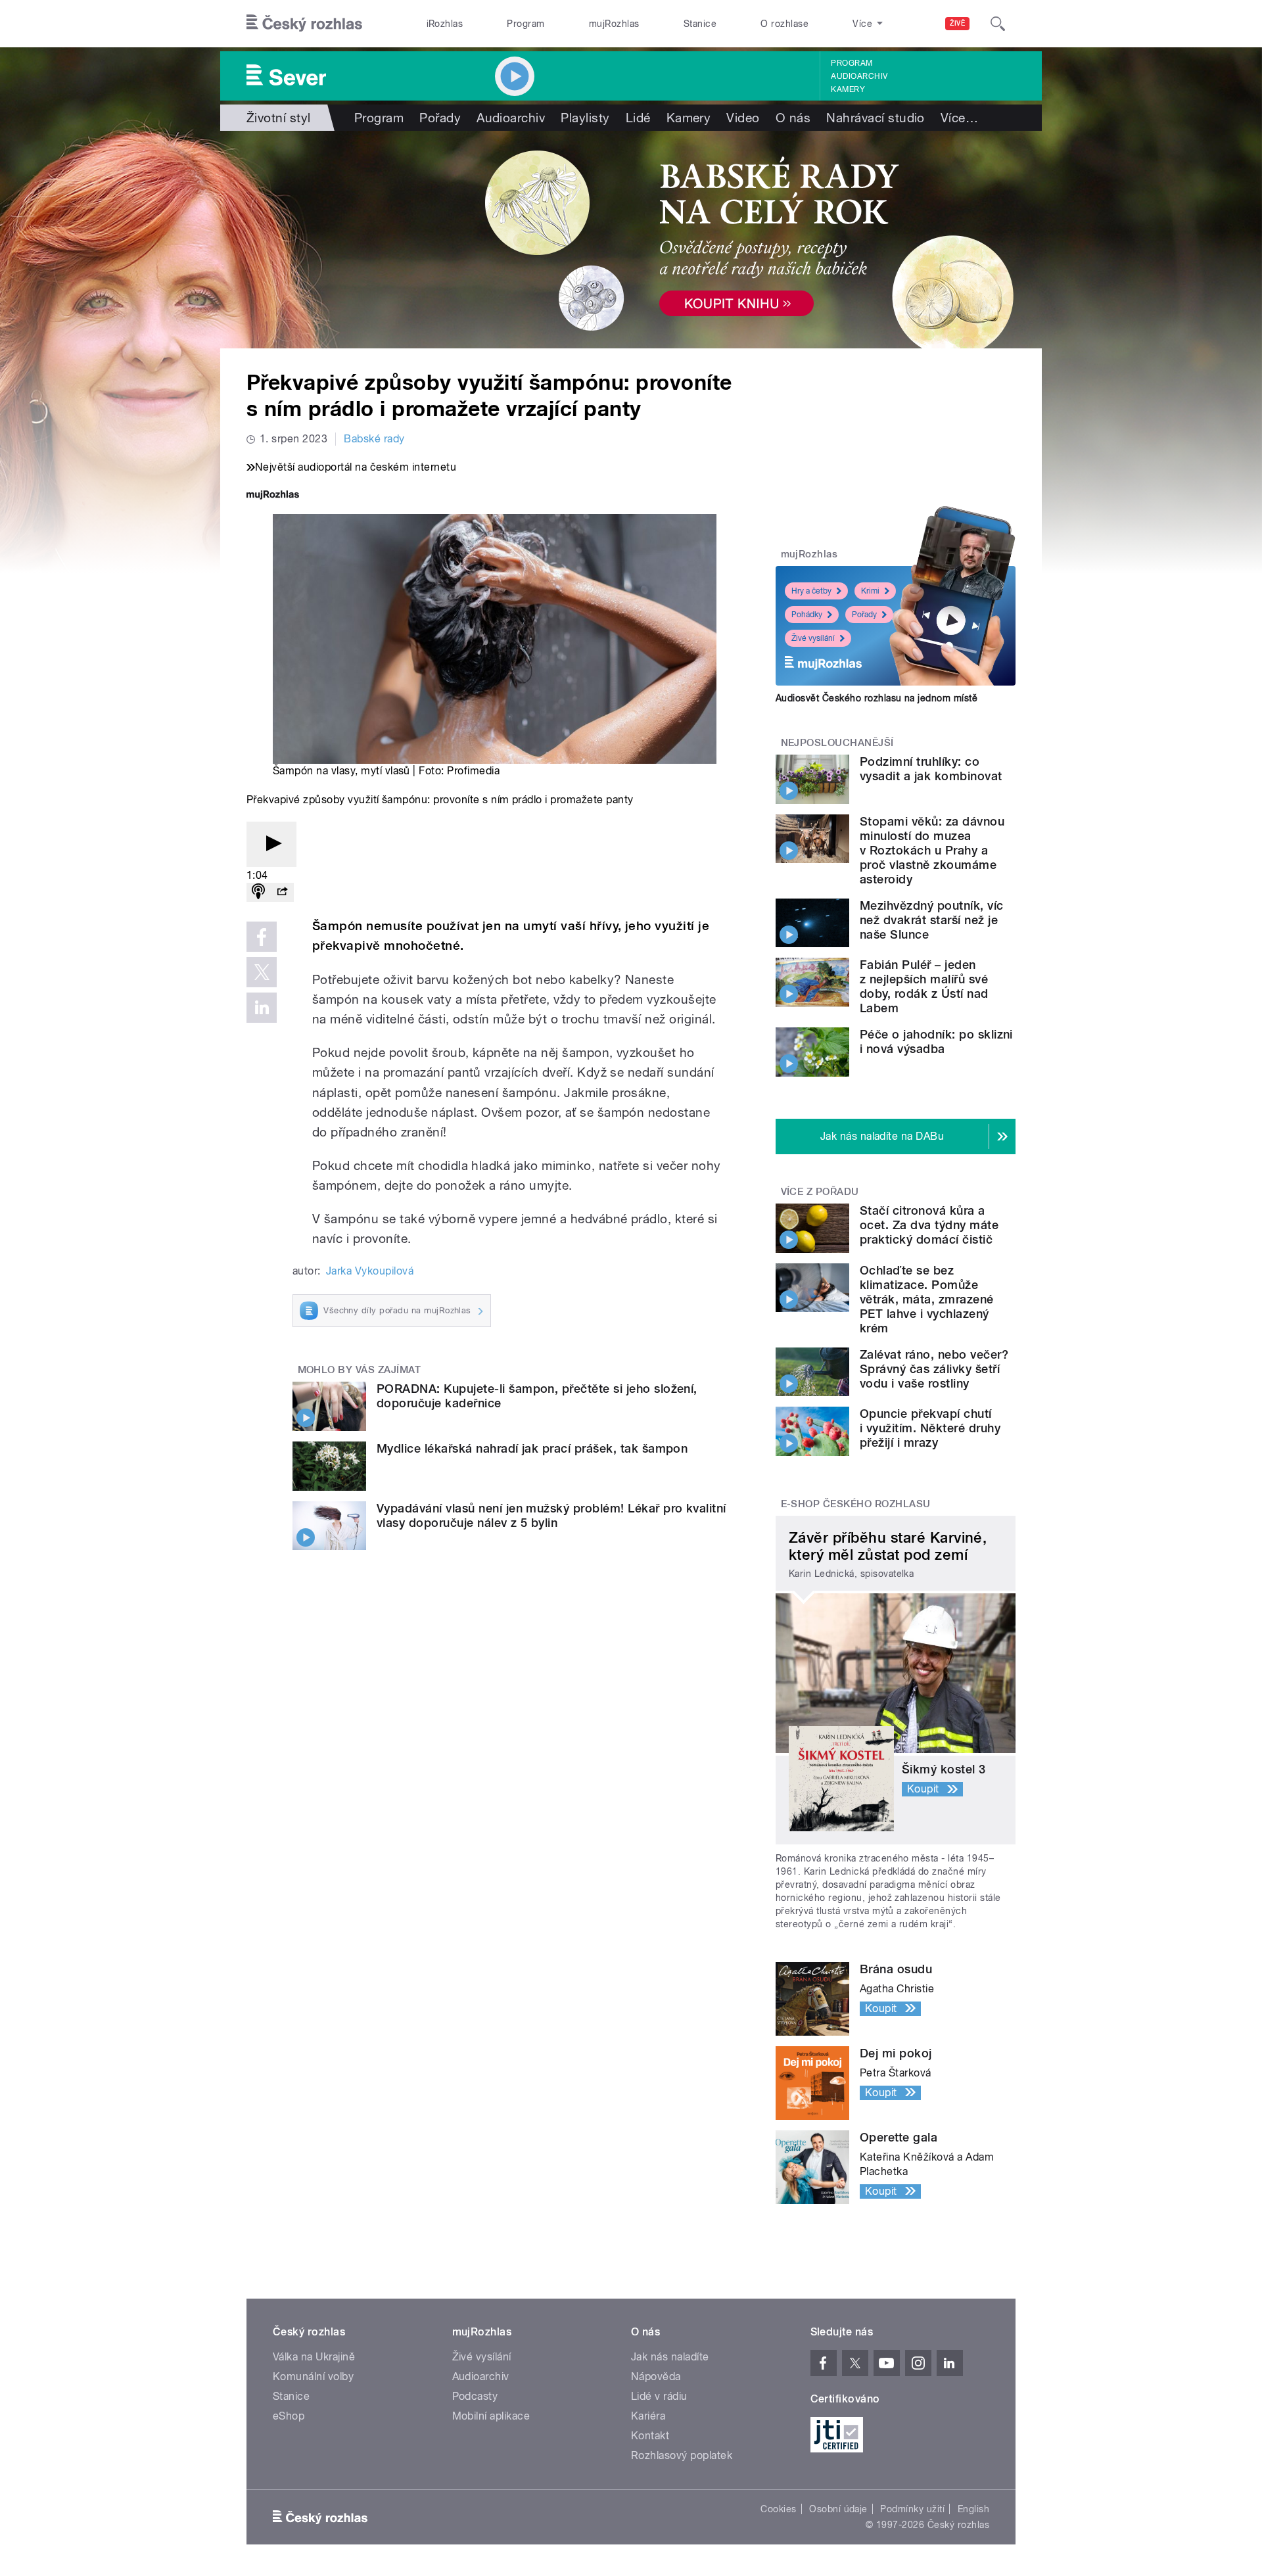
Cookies (778, 2509)
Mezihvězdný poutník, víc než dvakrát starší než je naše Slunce (932, 920)
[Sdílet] (282, 892)
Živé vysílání (813, 638)
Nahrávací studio (876, 118)
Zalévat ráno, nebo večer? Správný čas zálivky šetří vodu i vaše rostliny (934, 1369)
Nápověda (656, 2377)
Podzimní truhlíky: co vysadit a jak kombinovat (931, 769)
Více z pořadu (820, 1192)
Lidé (638, 118)
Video (743, 118)
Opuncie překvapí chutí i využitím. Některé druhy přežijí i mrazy (930, 1428)
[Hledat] (998, 24)
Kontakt (650, 2436)
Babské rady (374, 439)
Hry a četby (811, 591)
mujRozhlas (614, 24)
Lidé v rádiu (659, 2396)
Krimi (870, 591)
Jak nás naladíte (670, 2357)
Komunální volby (313, 2377)
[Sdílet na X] (262, 972)
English (973, 2509)
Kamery (848, 89)
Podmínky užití (912, 2509)
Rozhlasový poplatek (682, 2455)
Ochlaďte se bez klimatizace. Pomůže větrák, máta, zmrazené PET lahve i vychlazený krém (927, 1299)
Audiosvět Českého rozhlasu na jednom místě (876, 698)
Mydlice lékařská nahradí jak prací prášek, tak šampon (532, 1448)
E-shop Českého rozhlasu (856, 1504)
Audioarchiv (859, 76)
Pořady (440, 118)
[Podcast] (258, 892)
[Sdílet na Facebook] (262, 937)
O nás (793, 118)
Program (526, 24)
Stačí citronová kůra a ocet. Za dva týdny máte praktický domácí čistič (929, 1225)
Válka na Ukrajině (314, 2357)
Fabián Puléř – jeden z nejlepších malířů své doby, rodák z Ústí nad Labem (924, 986)
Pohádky (807, 615)
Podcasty (475, 2396)
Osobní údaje (838, 2509)
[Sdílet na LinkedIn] (262, 1008)
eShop (289, 2416)
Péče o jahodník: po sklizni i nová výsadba (936, 1042)
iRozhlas (445, 24)
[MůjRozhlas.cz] (273, 496)
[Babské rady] (631, 240)
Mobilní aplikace (491, 2416)
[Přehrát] (271, 844)
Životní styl (279, 118)
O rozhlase (784, 24)
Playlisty (585, 118)
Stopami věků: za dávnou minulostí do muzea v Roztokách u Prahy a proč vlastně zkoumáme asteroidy (932, 850)
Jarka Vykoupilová (370, 1271)
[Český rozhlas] (304, 24)
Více (959, 118)
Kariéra (648, 2416)
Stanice (700, 24)
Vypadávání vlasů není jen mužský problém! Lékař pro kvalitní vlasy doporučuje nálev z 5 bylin (551, 1515)
